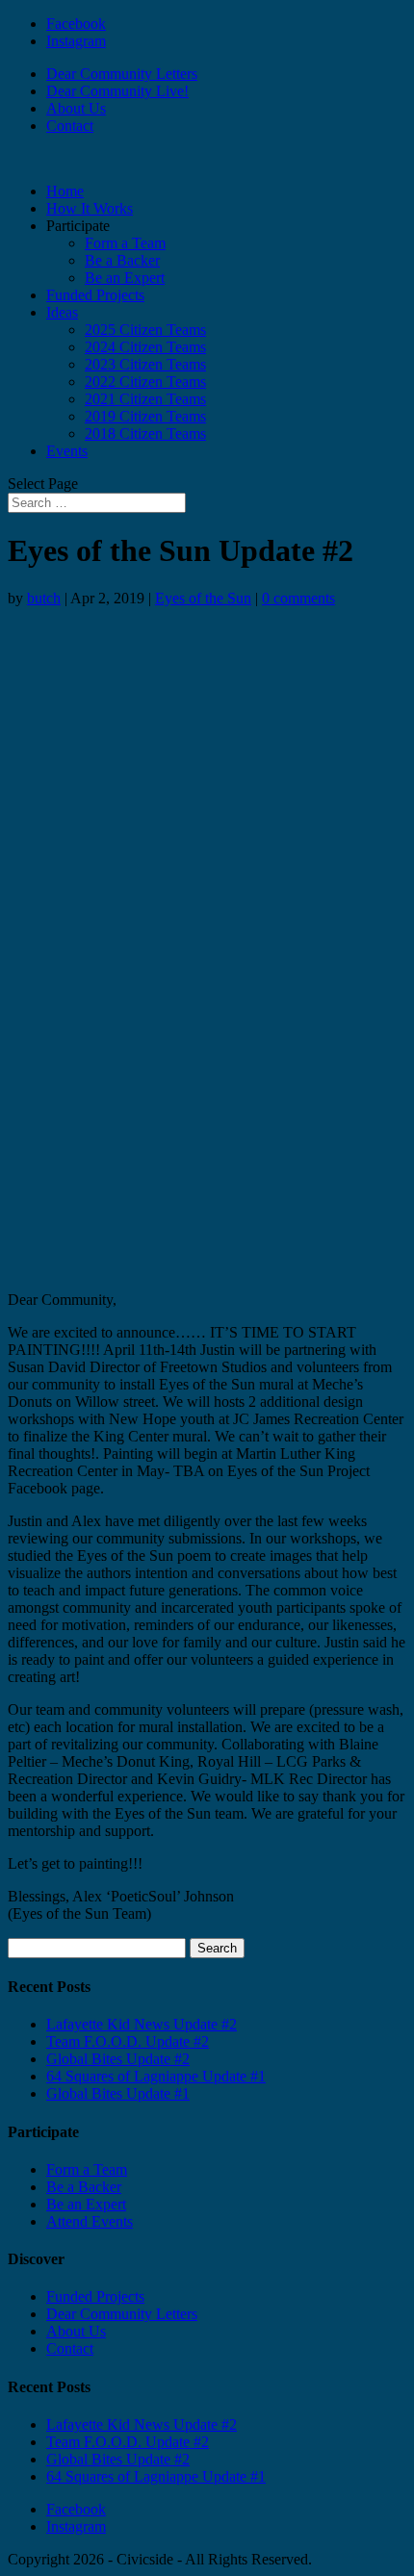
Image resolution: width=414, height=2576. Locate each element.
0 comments (298, 598)
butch (44, 598)
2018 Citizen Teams (145, 434)
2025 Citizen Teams (145, 330)
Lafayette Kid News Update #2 (142, 2024)
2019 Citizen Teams (145, 416)
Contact (70, 126)
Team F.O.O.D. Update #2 (128, 2041)
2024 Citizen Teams (145, 347)
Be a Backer (122, 260)
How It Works (90, 208)
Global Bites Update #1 (118, 2093)
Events (67, 451)
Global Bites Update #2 (118, 2059)
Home (65, 191)
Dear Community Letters (122, 74)
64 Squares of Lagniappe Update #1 (156, 2076)
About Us (76, 108)
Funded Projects (95, 295)
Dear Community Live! (117, 91)
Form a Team (125, 243)
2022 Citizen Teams (145, 382)
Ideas (62, 312)
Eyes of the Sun (203, 598)
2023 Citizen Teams (145, 364)
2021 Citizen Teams (145, 399)
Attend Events (90, 2221)
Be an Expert (125, 278)
